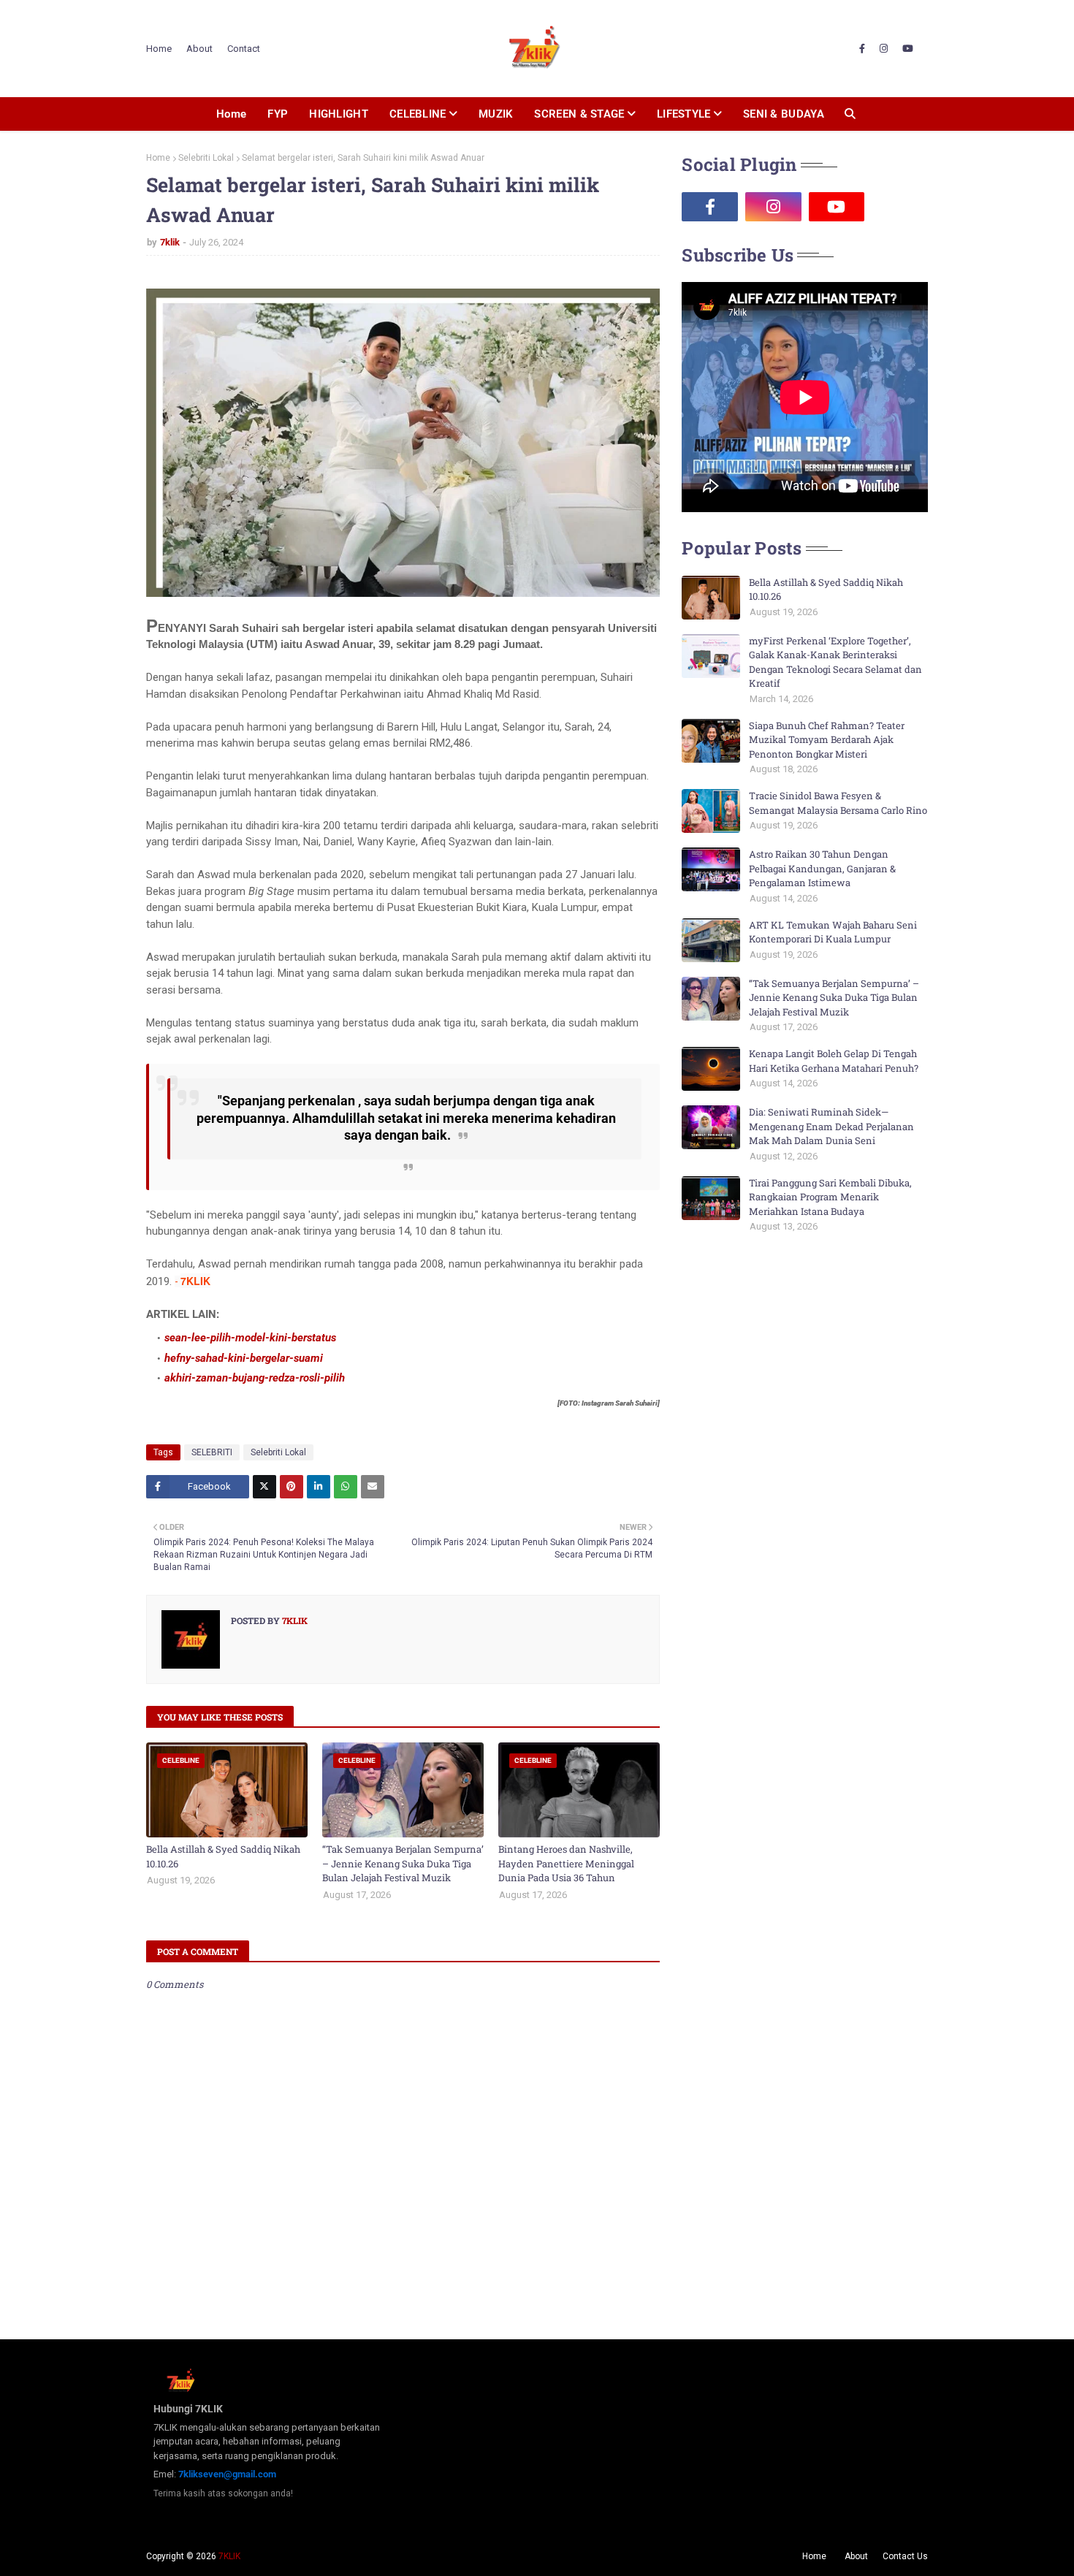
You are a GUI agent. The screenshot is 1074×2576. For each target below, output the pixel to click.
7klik (170, 242)
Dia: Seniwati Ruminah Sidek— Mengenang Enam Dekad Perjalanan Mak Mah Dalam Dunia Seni (831, 1126)
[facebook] (862, 49)
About (199, 49)
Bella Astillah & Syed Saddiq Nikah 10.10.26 (223, 1856)
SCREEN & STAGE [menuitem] (579, 114)
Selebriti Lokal (206, 158)
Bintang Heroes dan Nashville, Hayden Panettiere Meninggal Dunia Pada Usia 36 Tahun (566, 1863)
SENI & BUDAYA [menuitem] (784, 114)
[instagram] (884, 49)
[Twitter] (264, 1487)
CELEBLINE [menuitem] (418, 114)
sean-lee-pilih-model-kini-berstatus (250, 1338)
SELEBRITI (212, 1452)
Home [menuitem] (231, 114)
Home (159, 49)
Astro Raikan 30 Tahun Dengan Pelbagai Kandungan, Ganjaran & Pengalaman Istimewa (822, 868)
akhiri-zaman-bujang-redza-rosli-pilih (255, 1378)
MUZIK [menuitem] (496, 114)
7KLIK (229, 2556)
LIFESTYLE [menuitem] (684, 114)
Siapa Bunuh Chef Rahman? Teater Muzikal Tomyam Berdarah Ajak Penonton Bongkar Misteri (827, 740)
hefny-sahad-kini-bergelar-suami (244, 1358)
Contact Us (905, 2556)
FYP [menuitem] (278, 114)
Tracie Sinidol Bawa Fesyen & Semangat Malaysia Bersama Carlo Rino (838, 803)
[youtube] (908, 49)
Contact (244, 49)
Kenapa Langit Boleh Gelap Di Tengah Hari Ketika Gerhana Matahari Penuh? (834, 1061)
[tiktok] (900, 207)
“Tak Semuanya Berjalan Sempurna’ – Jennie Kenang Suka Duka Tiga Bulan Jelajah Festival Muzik (403, 1863)
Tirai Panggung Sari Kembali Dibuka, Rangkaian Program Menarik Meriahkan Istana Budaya (830, 1197)
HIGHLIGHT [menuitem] (339, 114)
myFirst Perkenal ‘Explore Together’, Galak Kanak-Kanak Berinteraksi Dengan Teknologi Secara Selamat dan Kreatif (835, 662)
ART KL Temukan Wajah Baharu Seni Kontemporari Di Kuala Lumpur (833, 932)
